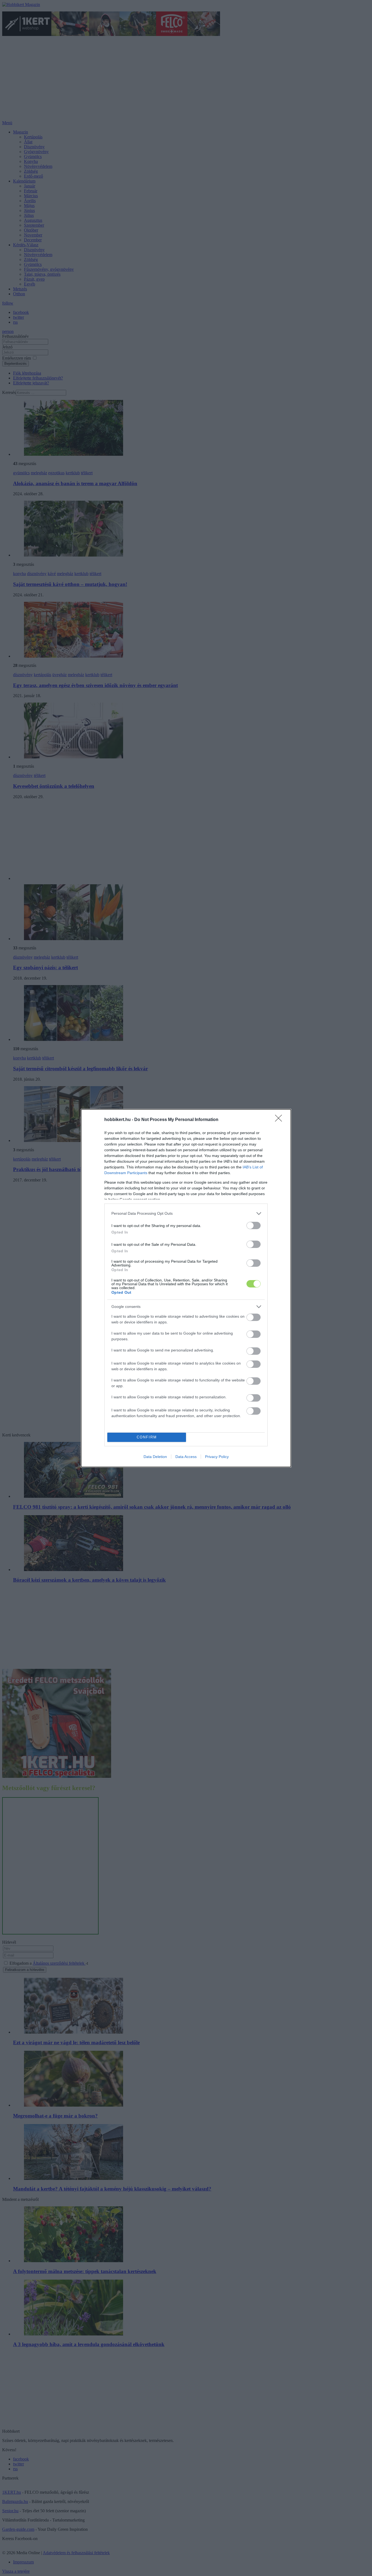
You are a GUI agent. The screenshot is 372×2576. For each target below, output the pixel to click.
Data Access (186, 1457)
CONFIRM (147, 1437)
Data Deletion (155, 1457)
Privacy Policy (217, 1457)
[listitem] (186, 1213)
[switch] (254, 1225)
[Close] (280, 1120)
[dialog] (186, 1288)
